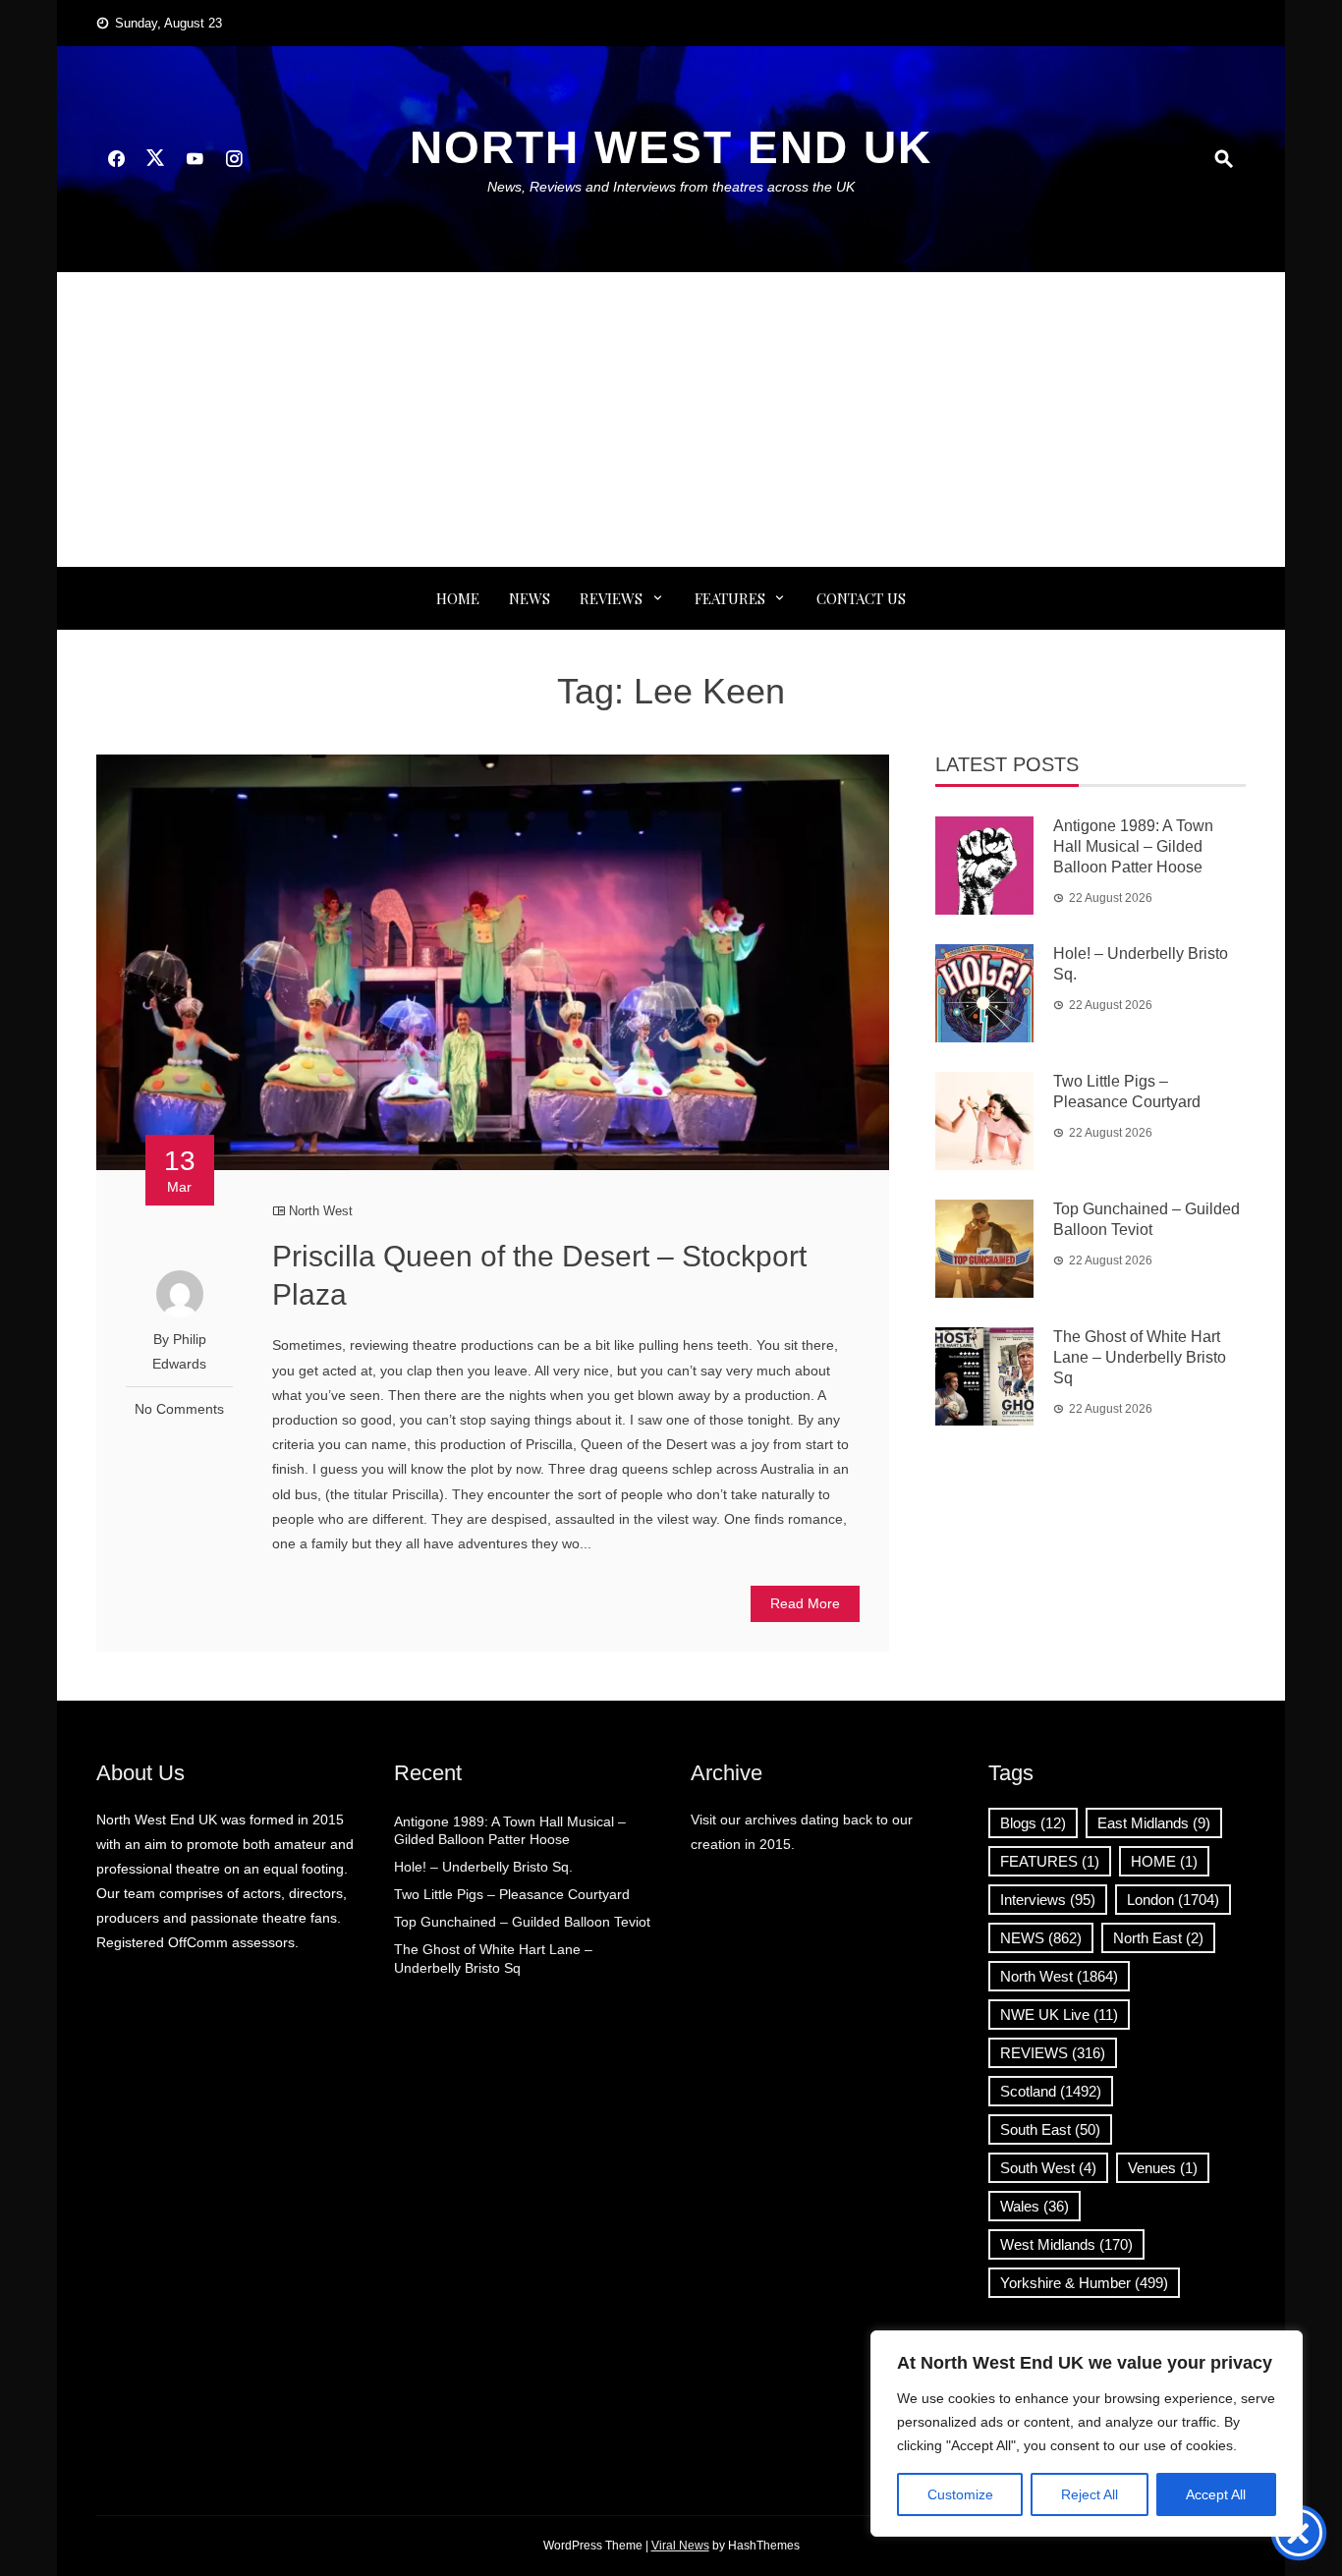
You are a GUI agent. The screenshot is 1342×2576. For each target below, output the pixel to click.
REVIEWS (611, 598)
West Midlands (1066, 2244)
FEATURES (730, 598)
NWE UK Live (1059, 2015)
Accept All (1216, 2494)
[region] (1087, 2434)
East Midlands (1154, 1823)
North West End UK (671, 147)
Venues (1163, 2168)
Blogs (1033, 1823)
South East (1050, 2129)
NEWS (530, 598)
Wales (1034, 2206)
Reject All (1090, 2494)
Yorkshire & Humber (1084, 2283)
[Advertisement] (671, 420)
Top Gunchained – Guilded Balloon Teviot (522, 1922)
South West (1048, 2168)
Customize (960, 2494)
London (1173, 1900)
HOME (1164, 1861)
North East (1158, 1938)
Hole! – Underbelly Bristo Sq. (483, 1867)
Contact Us (861, 598)
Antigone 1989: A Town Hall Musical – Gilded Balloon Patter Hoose (1133, 846)
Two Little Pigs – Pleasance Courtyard (512, 1894)
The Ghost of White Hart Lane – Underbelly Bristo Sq (1140, 1357)
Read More (805, 1603)
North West (321, 1211)
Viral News (680, 2546)
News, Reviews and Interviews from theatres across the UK (671, 187)
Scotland (1051, 2091)
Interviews (1048, 1900)
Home (458, 598)
